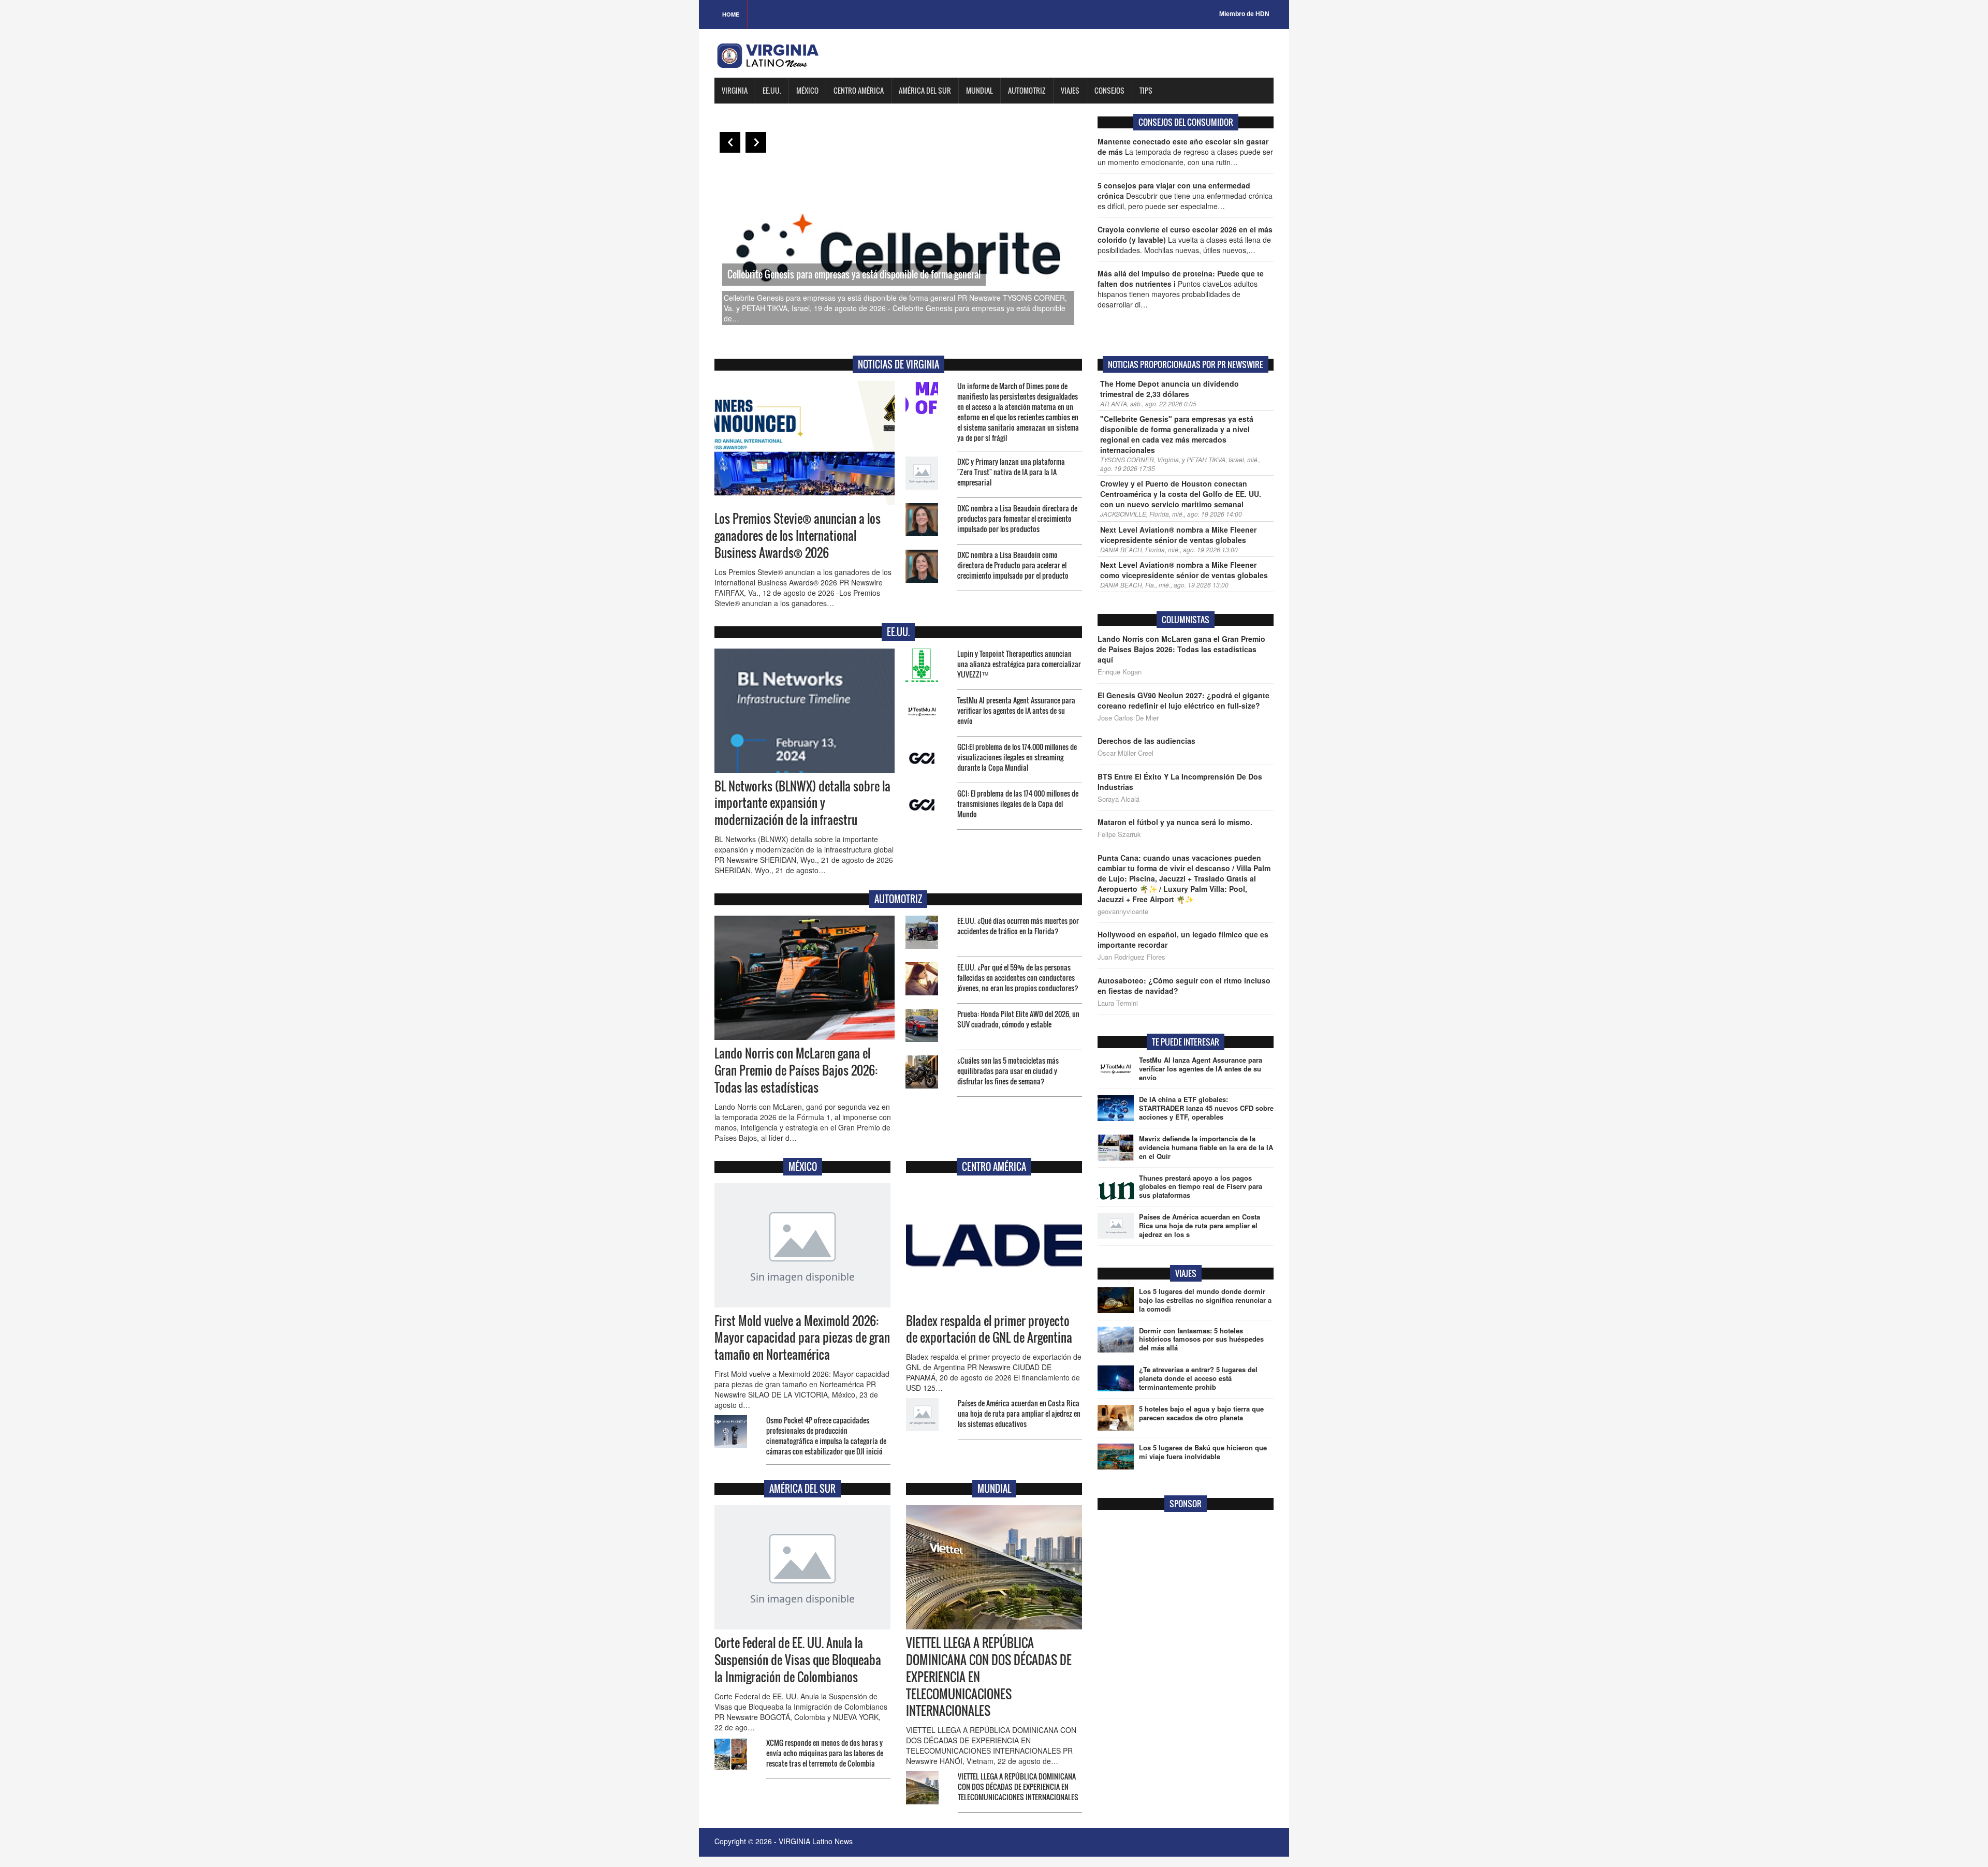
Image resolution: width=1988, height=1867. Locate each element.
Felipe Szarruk (1119, 834)
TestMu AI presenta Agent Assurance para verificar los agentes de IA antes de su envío (1016, 710)
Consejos (1109, 90)
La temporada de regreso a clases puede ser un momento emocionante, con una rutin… (1185, 152)
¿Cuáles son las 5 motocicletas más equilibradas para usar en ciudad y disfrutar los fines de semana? (1008, 1071)
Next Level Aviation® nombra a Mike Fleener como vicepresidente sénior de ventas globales (1184, 570)
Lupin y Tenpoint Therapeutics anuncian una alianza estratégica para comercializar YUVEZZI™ (1019, 664)
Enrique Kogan (1120, 672)
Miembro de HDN (1244, 14)
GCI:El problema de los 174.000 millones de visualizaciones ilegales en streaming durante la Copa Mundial (1017, 757)
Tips (1146, 90)
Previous (730, 142)
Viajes (1070, 90)
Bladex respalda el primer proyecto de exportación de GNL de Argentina (989, 1329)
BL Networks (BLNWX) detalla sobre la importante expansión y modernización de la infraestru (802, 803)
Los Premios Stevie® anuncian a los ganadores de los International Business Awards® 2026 (798, 536)
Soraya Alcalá (1119, 799)
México (807, 90)
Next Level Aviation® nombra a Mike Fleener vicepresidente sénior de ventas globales (1178, 535)
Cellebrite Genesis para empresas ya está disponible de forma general (854, 274)
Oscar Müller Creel (1125, 753)
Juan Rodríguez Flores (1131, 957)
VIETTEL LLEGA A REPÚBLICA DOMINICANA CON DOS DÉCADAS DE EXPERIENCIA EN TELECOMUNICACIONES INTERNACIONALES (1018, 1787)
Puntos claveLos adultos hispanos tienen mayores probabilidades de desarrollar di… (1181, 289)
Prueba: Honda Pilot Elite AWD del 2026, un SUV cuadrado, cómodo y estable (1018, 1019)
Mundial (980, 90)
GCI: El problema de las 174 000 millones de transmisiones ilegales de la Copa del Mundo (1018, 804)
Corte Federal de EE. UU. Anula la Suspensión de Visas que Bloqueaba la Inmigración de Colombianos (798, 1660)
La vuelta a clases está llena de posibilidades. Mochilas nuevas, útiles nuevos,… (1185, 240)
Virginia (735, 90)
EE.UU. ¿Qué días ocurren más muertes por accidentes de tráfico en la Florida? (1018, 926)
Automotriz (1027, 90)
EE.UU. (772, 90)
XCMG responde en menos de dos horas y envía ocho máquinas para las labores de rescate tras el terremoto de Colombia (825, 1753)
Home (731, 14)
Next (756, 142)
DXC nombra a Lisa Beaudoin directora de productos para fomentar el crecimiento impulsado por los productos (1017, 518)
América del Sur (925, 90)
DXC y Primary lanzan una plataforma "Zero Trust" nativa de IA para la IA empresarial (1011, 472)
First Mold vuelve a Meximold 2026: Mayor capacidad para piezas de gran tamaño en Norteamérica (802, 1338)
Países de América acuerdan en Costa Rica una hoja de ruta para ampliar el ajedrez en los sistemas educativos (1019, 1413)
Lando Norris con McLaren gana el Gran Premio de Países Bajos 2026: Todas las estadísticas (796, 1070)
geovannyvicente (1123, 912)
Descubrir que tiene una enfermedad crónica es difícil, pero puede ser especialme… (1185, 196)
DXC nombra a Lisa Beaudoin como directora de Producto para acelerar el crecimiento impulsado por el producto (1013, 565)
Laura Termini (1118, 1003)
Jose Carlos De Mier (1128, 718)
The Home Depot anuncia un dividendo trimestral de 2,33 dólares (1170, 389)
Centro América (859, 90)
